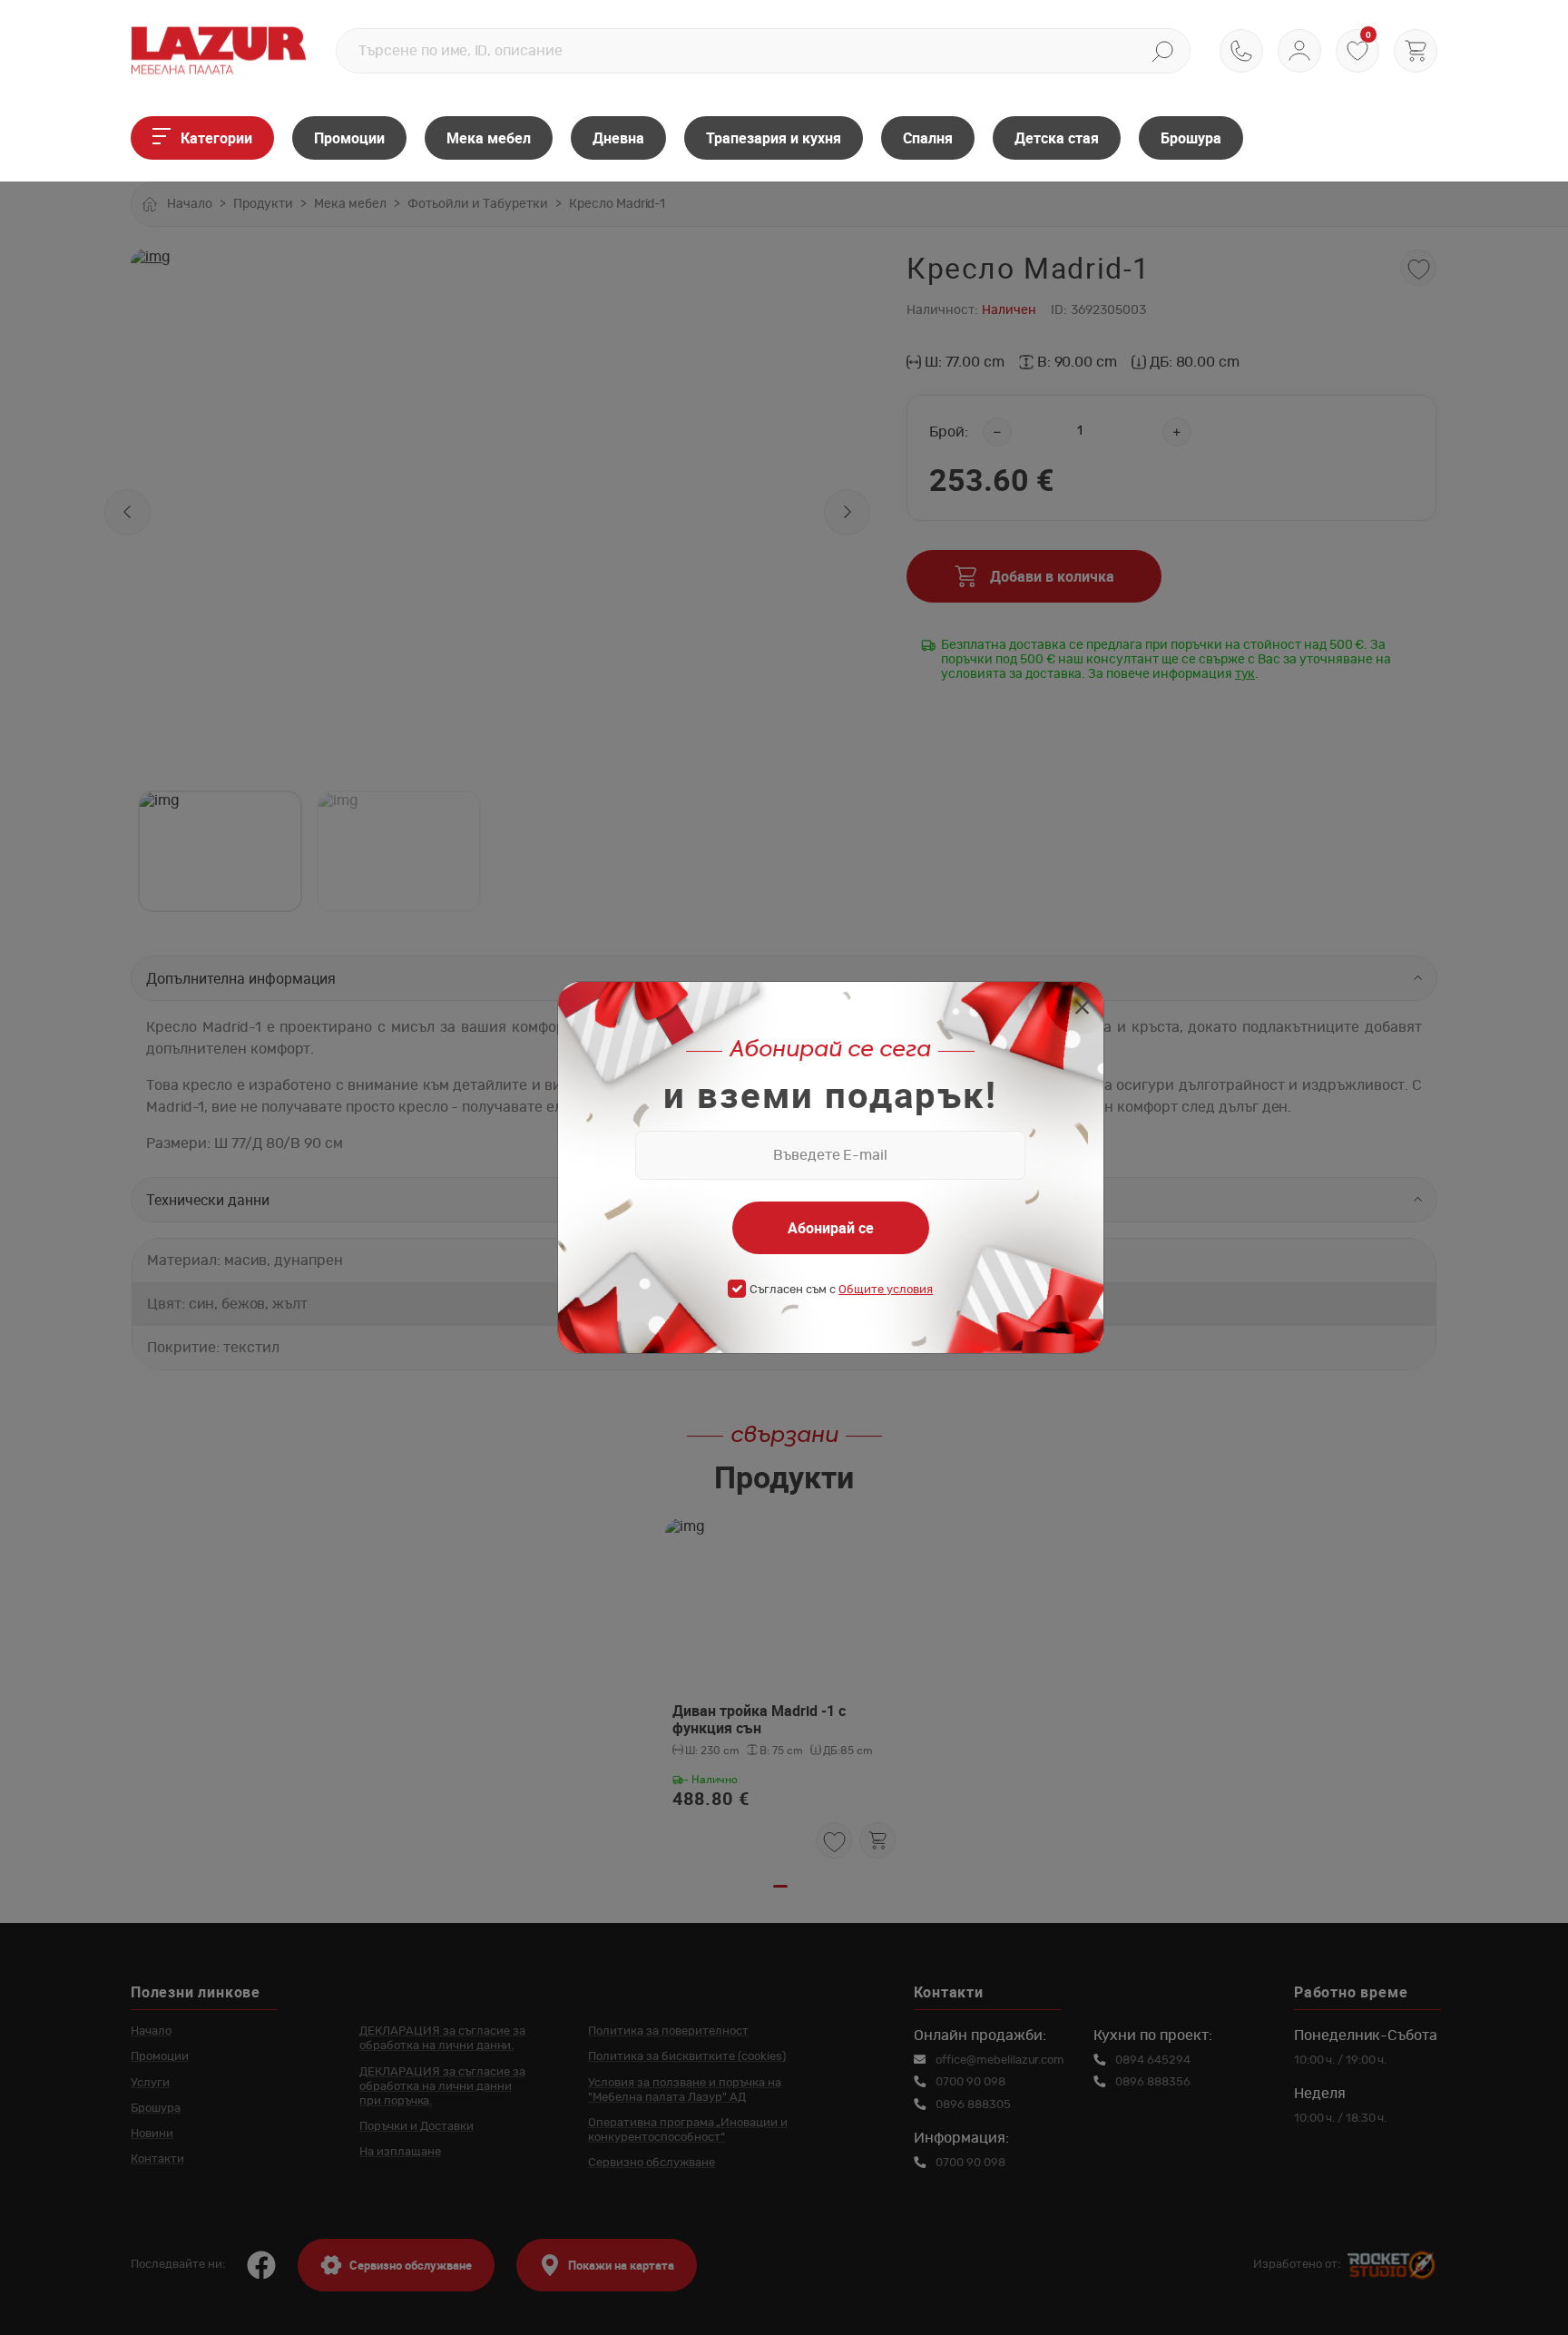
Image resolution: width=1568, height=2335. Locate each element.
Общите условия (886, 1290)
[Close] (1082, 1010)
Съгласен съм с (841, 1290)
